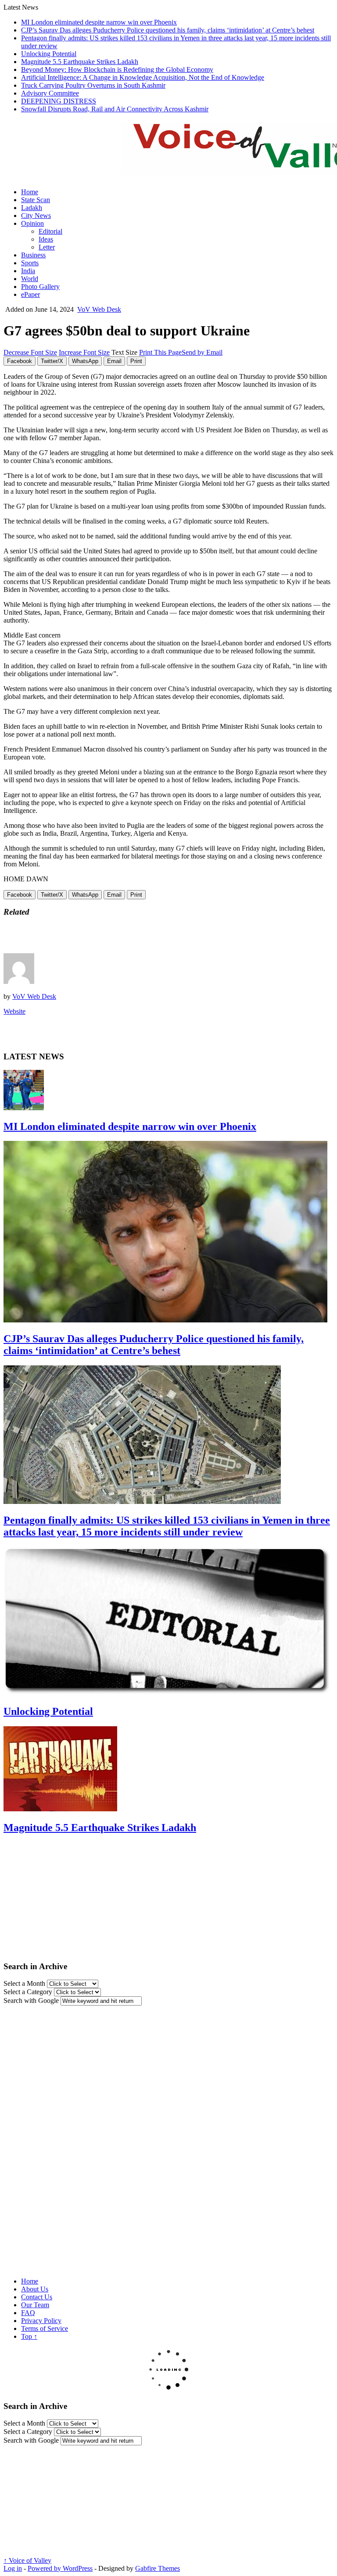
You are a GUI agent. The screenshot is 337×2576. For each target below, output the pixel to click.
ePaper (30, 294)
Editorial (50, 231)
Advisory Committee (50, 93)
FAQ (28, 2313)
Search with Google (31, 2001)
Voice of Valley (27, 2560)
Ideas (46, 239)
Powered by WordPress (60, 2568)
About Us (35, 2289)
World (30, 279)
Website (14, 1011)
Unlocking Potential (49, 54)
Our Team (35, 2305)
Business (33, 255)
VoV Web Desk (99, 309)
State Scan (36, 200)
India (28, 271)
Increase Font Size (84, 352)
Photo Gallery (40, 287)
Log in (13, 2568)
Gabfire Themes (158, 2568)
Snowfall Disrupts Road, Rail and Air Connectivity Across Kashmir (115, 109)
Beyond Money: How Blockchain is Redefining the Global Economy (117, 69)
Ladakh (32, 208)
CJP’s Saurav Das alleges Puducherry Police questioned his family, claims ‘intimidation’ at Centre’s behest (168, 30)
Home (30, 192)
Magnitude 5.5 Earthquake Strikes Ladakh (80, 62)
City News (36, 216)
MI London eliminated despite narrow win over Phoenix (99, 22)
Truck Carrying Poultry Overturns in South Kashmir (93, 85)
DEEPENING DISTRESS (59, 101)
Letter (47, 247)
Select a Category (28, 1992)
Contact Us (37, 2297)
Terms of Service (45, 2328)
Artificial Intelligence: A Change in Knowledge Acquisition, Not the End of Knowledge (143, 77)
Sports (30, 263)
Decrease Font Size (30, 352)
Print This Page (160, 352)
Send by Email (202, 352)
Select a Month (24, 1983)
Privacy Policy (41, 2321)
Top (29, 2336)
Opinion (32, 223)
